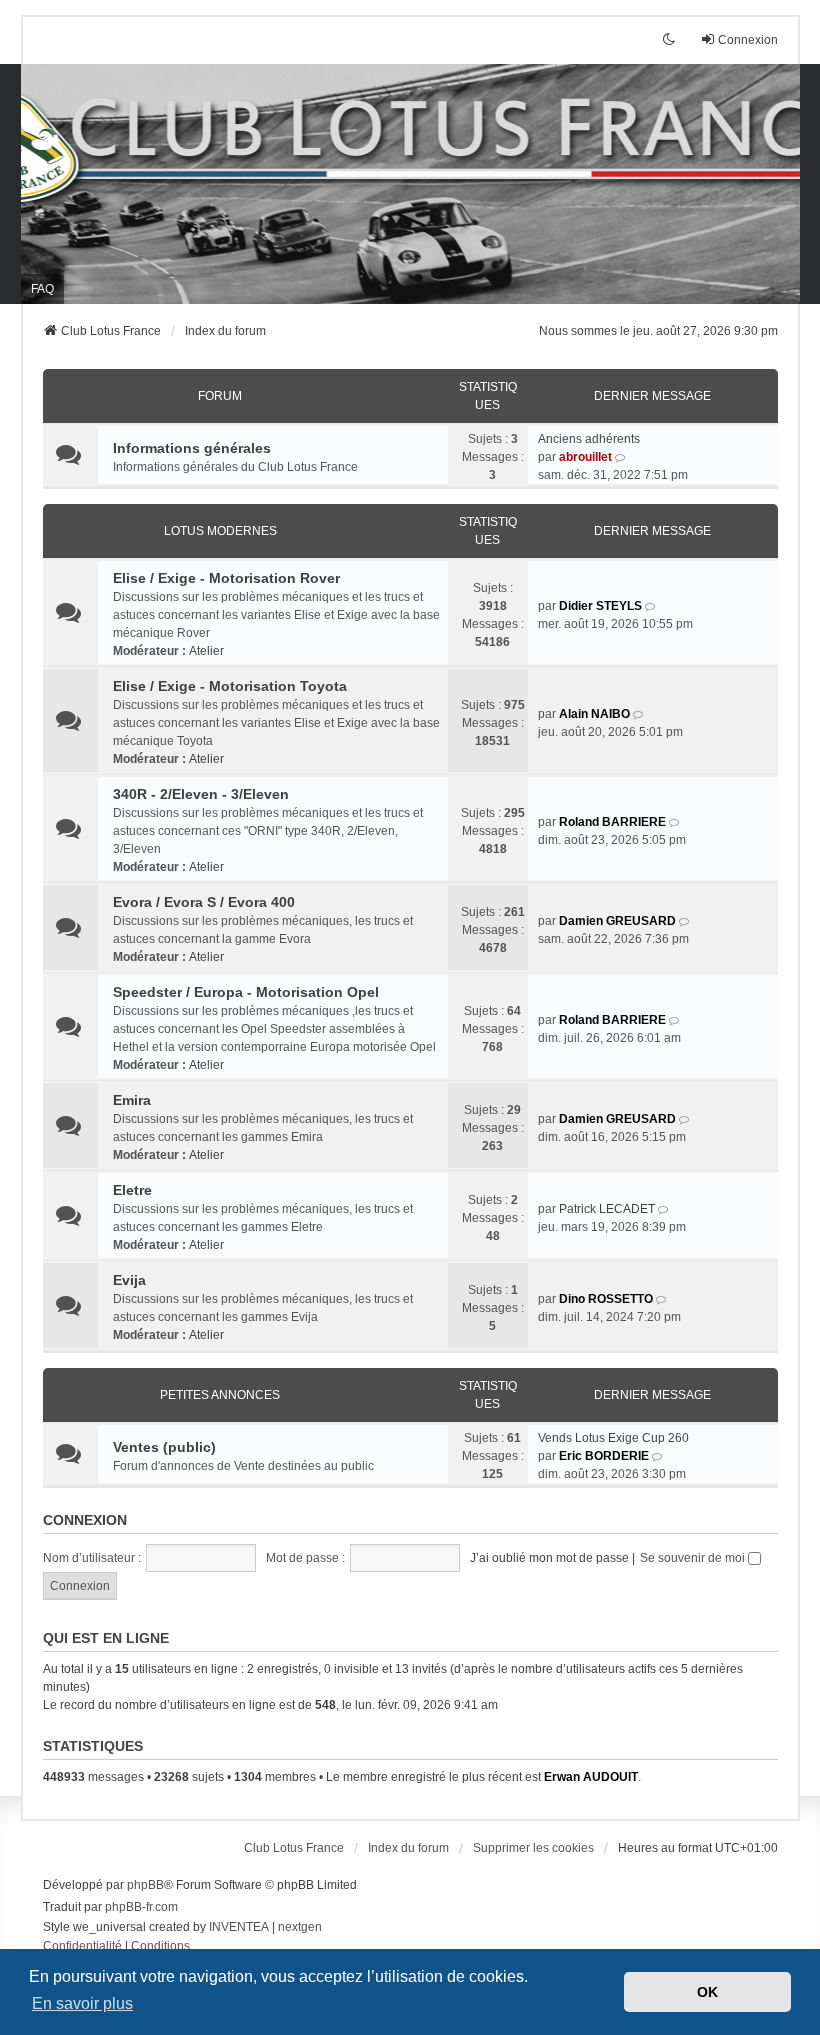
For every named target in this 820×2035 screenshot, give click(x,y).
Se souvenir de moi (694, 1558)
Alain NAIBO (594, 714)
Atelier (206, 651)
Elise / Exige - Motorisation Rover (226, 578)
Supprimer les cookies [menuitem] (533, 1848)
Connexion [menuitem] (748, 40)
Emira (132, 1100)
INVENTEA (239, 1927)
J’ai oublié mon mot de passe (549, 1558)
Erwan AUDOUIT (591, 1777)
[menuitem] (82, 1947)
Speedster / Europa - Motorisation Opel (246, 992)
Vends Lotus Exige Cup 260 (613, 1438)
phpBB (145, 1885)
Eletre (132, 1190)
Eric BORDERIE (604, 1456)
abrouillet (585, 457)
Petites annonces (220, 1395)
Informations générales (192, 448)
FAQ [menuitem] (42, 289)
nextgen (300, 1927)
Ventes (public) (164, 1447)
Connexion (85, 1520)
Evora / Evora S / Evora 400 (204, 902)
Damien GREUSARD (617, 921)
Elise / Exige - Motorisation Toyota (230, 686)
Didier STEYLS (600, 606)
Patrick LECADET (607, 1209)
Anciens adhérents (589, 439)
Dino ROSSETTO (606, 1299)
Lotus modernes (220, 531)
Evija (129, 1280)
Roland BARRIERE (612, 822)
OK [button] (707, 1992)
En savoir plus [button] (82, 2003)
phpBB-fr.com (141, 1907)
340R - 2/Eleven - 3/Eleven (201, 794)
